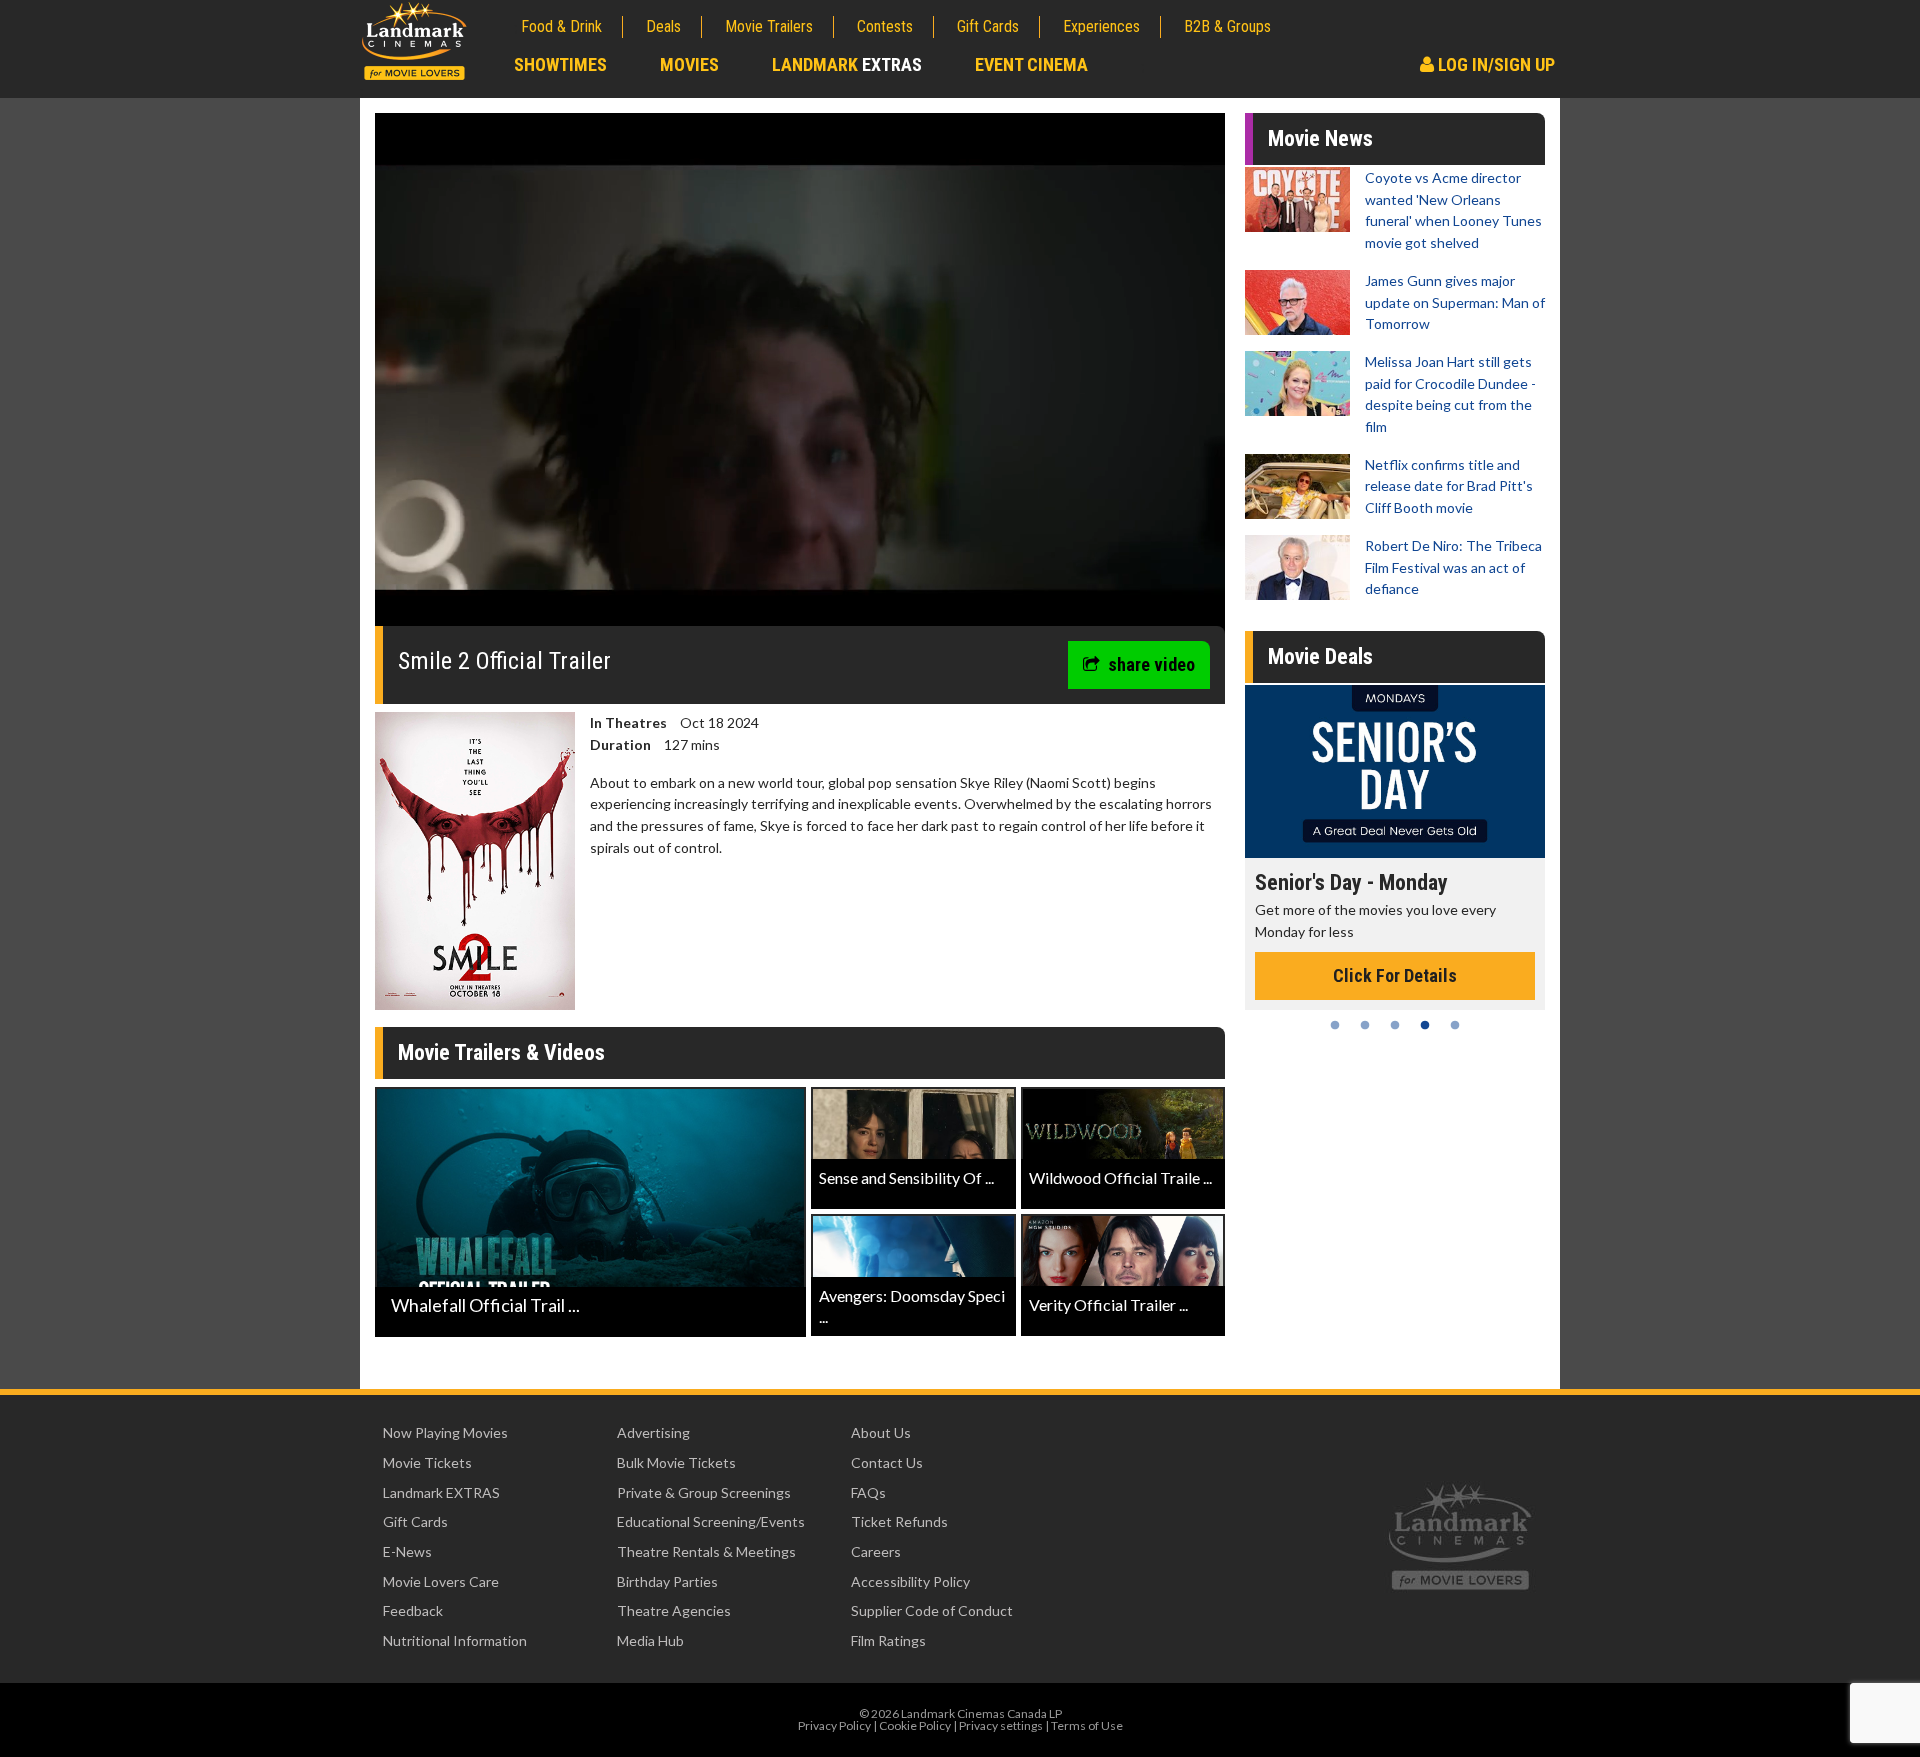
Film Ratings (888, 1640)
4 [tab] (1425, 1025)
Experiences (1101, 26)
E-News (407, 1551)
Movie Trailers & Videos (501, 1052)
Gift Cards (988, 26)
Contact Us (887, 1462)
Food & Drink (561, 26)
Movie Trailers (769, 26)
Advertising (653, 1432)
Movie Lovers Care (441, 1581)
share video (1151, 664)
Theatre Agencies (674, 1610)
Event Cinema (1031, 64)
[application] (800, 377)
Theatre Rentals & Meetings (706, 1551)
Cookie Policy (915, 1725)
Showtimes (560, 64)
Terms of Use (1087, 1725)
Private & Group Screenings (704, 1492)
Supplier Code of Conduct (932, 1610)
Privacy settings (1001, 1725)
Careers (876, 1551)
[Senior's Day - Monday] (1395, 771)
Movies (689, 64)
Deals (663, 26)
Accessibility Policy (910, 1581)
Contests (885, 26)
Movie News (1320, 138)
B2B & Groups (1227, 26)
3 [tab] (1395, 1025)
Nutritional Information (455, 1640)
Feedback (413, 1610)
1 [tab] (1335, 1025)
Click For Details (1395, 975)
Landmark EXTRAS (441, 1492)
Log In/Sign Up (1494, 64)
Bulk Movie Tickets (676, 1462)
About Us (881, 1432)
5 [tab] (1455, 1025)
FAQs (868, 1492)
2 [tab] (1365, 1025)
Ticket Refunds (899, 1521)
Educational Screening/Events (711, 1521)
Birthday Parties (667, 1581)
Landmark (847, 64)
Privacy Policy (834, 1725)
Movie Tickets (427, 1462)
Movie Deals (1320, 656)
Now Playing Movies (445, 1432)
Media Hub (650, 1640)
